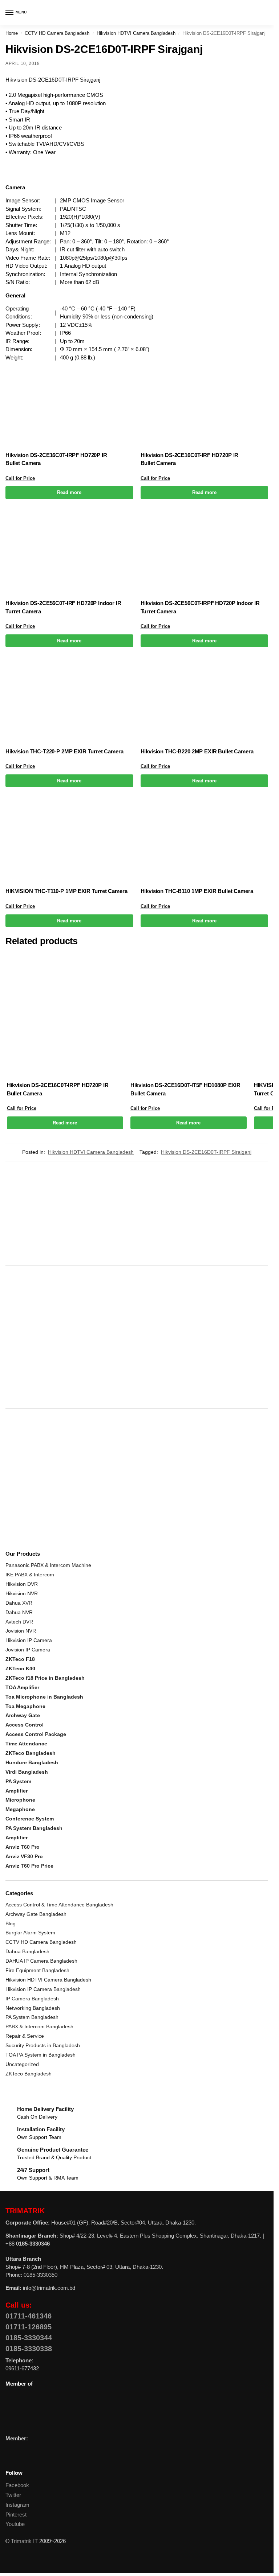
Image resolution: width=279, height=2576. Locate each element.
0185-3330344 (29, 2338)
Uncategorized (22, 2064)
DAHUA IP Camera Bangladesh (41, 1961)
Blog (11, 1923)
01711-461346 (29, 2316)
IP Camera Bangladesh (32, 1999)
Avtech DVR (19, 1622)
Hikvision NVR (22, 1593)
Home (12, 33)
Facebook (17, 2485)
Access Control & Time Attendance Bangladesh (59, 1905)
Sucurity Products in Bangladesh (43, 2045)
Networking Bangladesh (33, 2008)
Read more (69, 492)
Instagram (17, 2505)
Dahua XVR (19, 1603)
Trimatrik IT (24, 2541)
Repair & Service (25, 2036)
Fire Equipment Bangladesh (37, 1970)
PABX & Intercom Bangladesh (39, 2026)
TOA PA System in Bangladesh (41, 2055)
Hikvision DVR (22, 1584)
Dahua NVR (19, 1612)
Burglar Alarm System (30, 1933)
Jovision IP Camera (28, 1650)
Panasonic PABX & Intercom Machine (48, 1565)
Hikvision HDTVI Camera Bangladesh (136, 33)
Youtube (15, 2524)
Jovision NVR (21, 1631)
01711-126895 (29, 2327)
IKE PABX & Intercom (30, 1575)
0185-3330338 (29, 2349)
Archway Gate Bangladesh (36, 1914)
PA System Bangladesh (32, 2017)
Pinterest (16, 2515)
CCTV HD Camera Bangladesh (57, 33)
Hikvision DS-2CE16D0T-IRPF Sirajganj (206, 1152)
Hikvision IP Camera (29, 1640)
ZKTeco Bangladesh (29, 2074)
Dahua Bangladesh (27, 1951)
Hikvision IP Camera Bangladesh (43, 1989)
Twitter (13, 2495)
